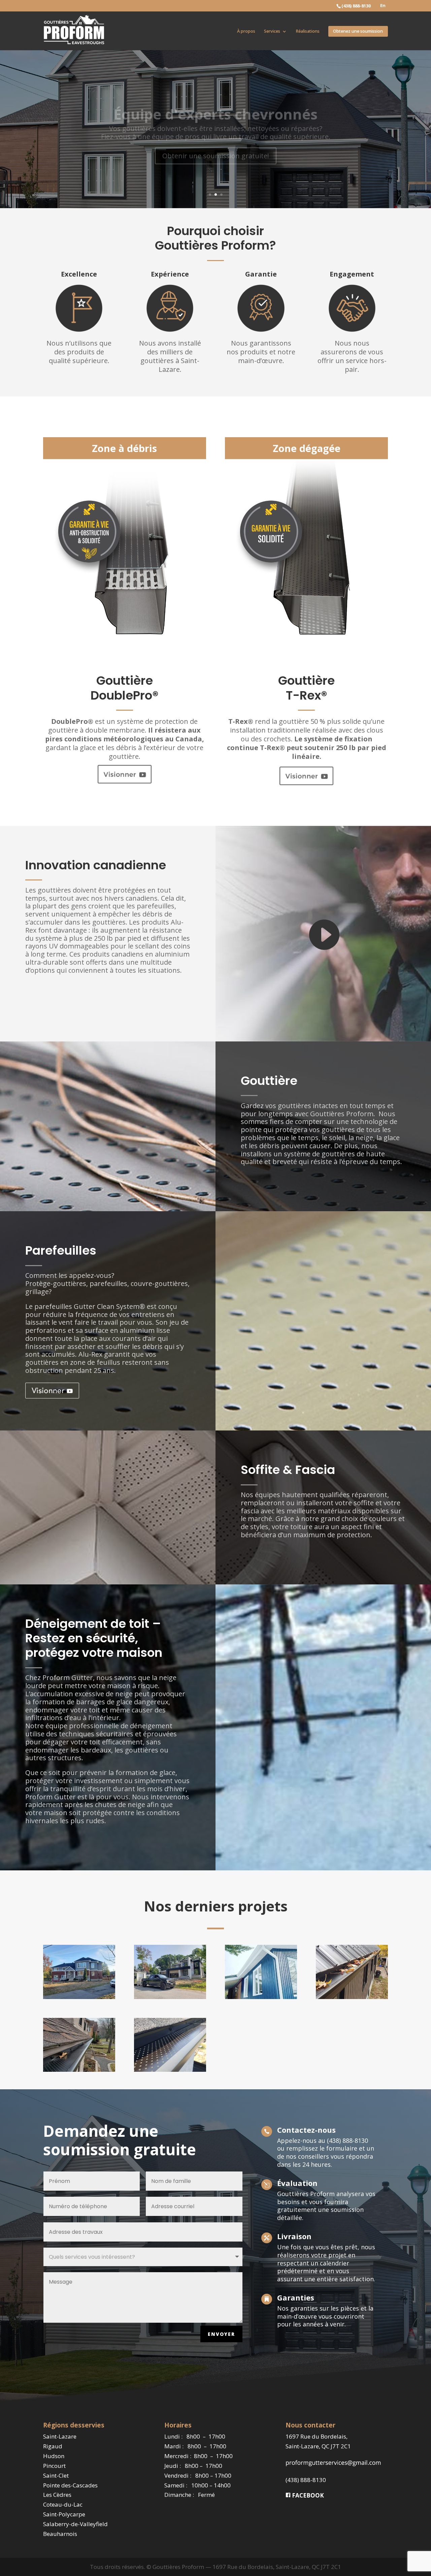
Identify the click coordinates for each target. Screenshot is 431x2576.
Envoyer (221, 2334)
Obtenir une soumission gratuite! (216, 145)
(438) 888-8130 (306, 2480)
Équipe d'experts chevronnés (215, 103)
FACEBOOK (307, 2495)
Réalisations (308, 31)
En (383, 6)
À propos (246, 31)
